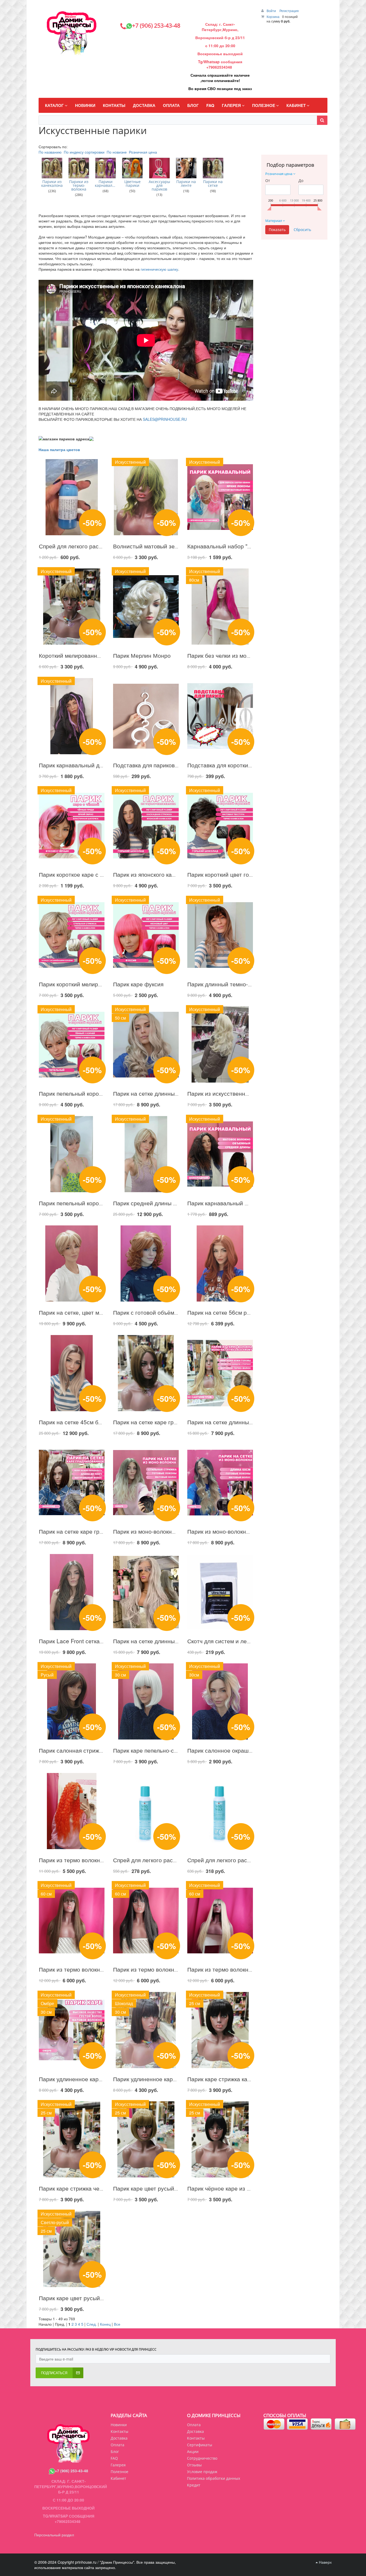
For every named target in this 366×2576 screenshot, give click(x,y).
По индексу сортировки (84, 152)
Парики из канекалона (52, 184)
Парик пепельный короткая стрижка (86, 1093)
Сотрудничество (202, 2458)
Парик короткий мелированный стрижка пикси (100, 984)
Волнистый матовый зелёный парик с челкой (173, 546)
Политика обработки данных (214, 2478)
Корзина (273, 16)
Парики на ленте (186, 184)
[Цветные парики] (132, 168)
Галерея (118, 2465)
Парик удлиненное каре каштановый (162, 2079)
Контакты (196, 2438)
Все (117, 2324)
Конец (105, 2324)
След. (92, 2324)
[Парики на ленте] (186, 168)
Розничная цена (143, 152)
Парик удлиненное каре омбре (79, 2079)
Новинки (119, 2425)
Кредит (194, 2485)
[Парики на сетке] (213, 168)
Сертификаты (200, 2445)
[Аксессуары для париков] (159, 168)
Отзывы (194, 2465)
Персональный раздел (54, 2535)
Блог (115, 2452)
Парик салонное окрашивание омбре (237, 1750)
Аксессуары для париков (159, 185)
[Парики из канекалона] (52, 168)
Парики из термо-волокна (79, 185)
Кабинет (118, 2478)
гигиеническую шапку (159, 269)
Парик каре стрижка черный (76, 2188)
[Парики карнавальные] (106, 168)
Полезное (119, 2472)
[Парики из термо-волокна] (79, 168)
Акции (193, 2452)
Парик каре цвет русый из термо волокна (94, 2298)
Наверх (325, 2562)
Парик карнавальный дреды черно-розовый (97, 765)
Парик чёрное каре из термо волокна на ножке (249, 2188)
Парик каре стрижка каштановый (231, 2079)
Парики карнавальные (106, 184)
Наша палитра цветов (60, 449)
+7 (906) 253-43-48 (72, 2471)
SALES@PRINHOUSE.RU (165, 419)
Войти (272, 11)
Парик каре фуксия (138, 984)
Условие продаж (202, 2472)
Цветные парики (132, 184)
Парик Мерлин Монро (142, 655)
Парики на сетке (213, 184)
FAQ (114, 2458)
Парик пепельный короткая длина (83, 1203)
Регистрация (289, 11)
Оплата (194, 2425)
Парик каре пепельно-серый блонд (159, 1750)
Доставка (195, 2431)
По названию (50, 152)
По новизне (117, 152)
